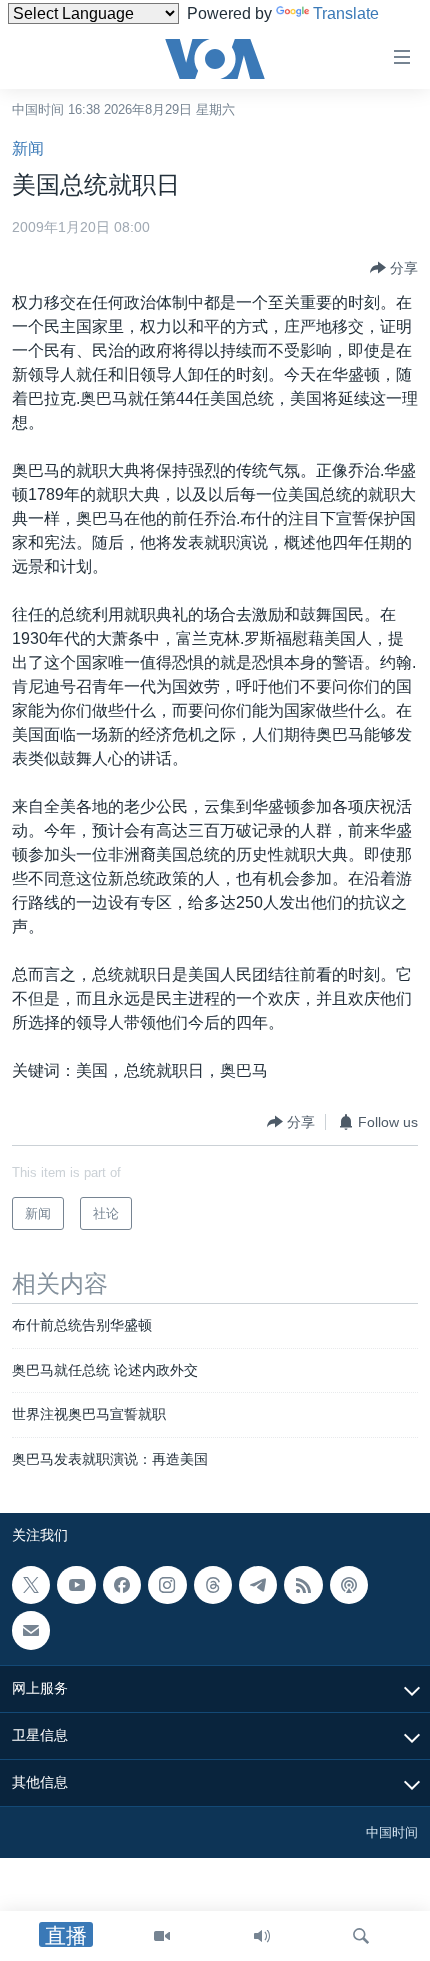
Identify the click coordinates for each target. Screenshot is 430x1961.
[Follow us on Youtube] (76, 1585)
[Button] (394, 268)
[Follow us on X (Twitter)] (31, 1585)
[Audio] (262, 1936)
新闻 (28, 148)
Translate (346, 13)
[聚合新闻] (303, 1585)
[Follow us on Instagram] (167, 1585)
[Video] (162, 1936)
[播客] (349, 1585)
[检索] (361, 1936)
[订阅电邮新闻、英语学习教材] (31, 1630)
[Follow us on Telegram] (258, 1585)
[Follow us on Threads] (213, 1585)
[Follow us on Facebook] (122, 1585)
